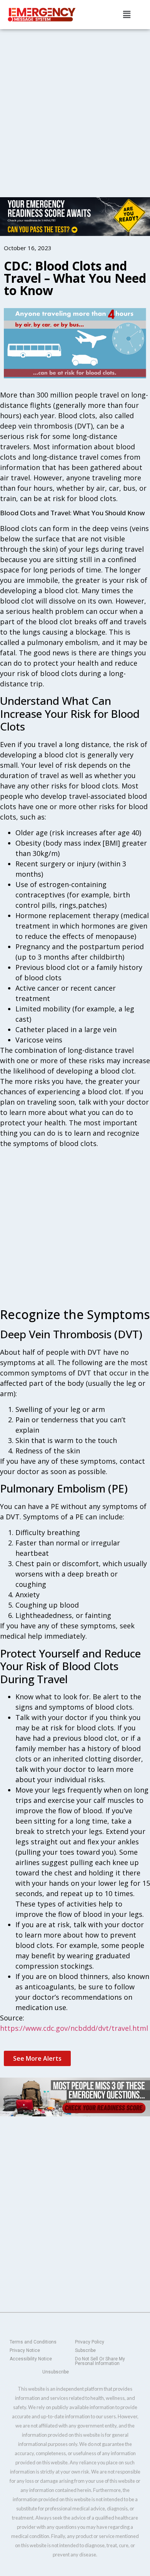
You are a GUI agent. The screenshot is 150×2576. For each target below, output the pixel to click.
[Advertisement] (75, 107)
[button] (127, 14)
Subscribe (85, 2350)
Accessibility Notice (31, 2359)
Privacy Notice (25, 2350)
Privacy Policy (90, 2342)
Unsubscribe (56, 2372)
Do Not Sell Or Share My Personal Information (100, 2361)
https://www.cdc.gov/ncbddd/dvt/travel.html (74, 2028)
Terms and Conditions (33, 2342)
